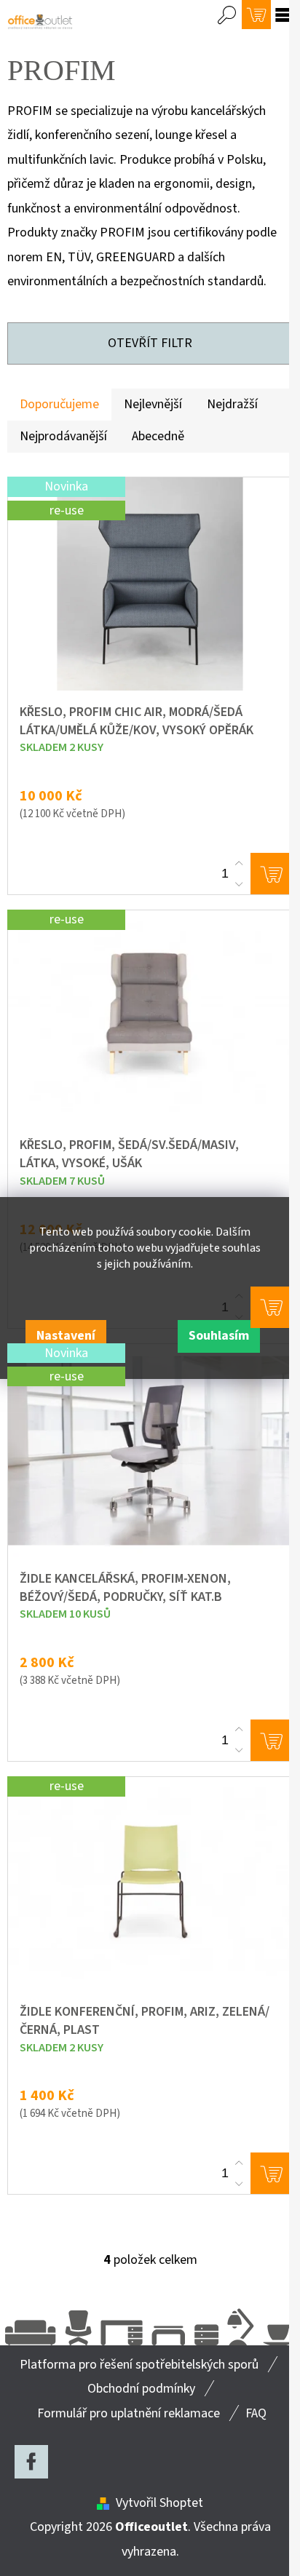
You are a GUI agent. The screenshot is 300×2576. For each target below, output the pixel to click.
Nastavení (66, 1336)
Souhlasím (219, 1336)
